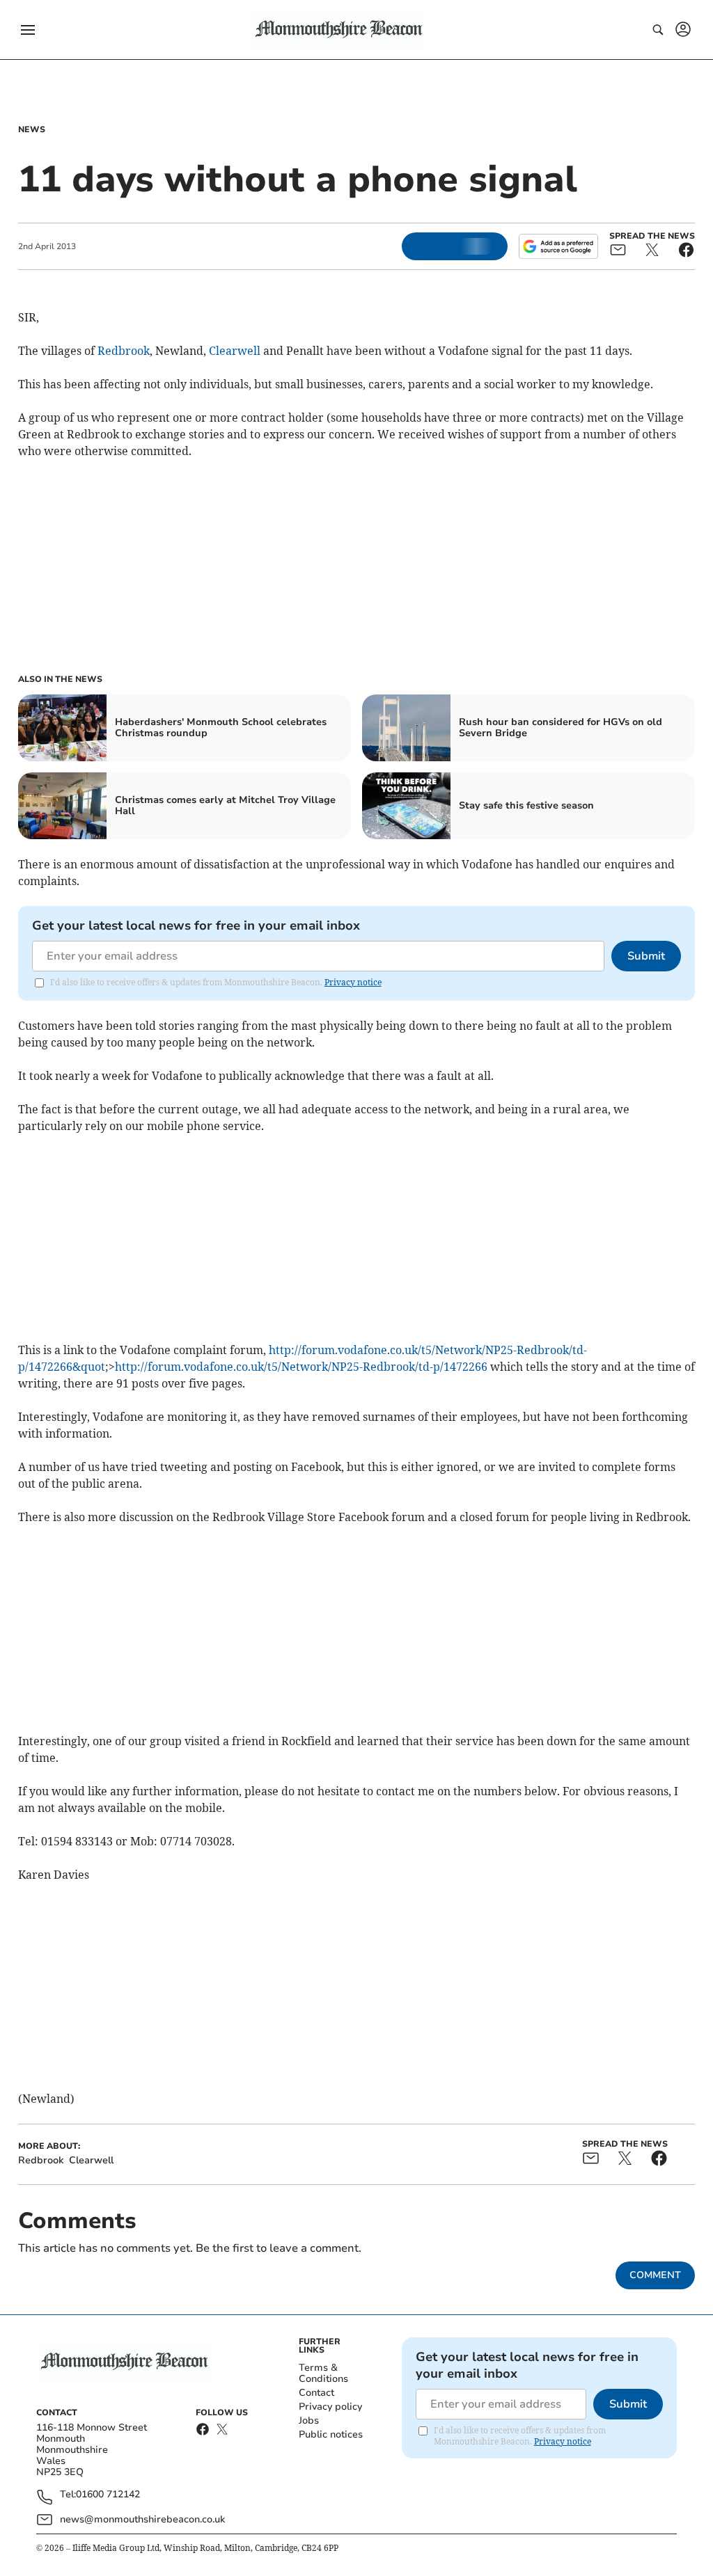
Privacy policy (330, 2407)
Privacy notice (353, 982)
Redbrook (124, 351)
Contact (316, 2393)
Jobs (309, 2420)
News (32, 129)
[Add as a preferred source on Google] (558, 246)
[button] (28, 30)
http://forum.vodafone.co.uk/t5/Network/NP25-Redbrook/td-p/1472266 (301, 1367)
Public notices (331, 2434)
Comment (655, 2275)
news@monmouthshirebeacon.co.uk (142, 2519)
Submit (646, 956)
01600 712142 (108, 2495)
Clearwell (235, 351)
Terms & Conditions (323, 2373)
